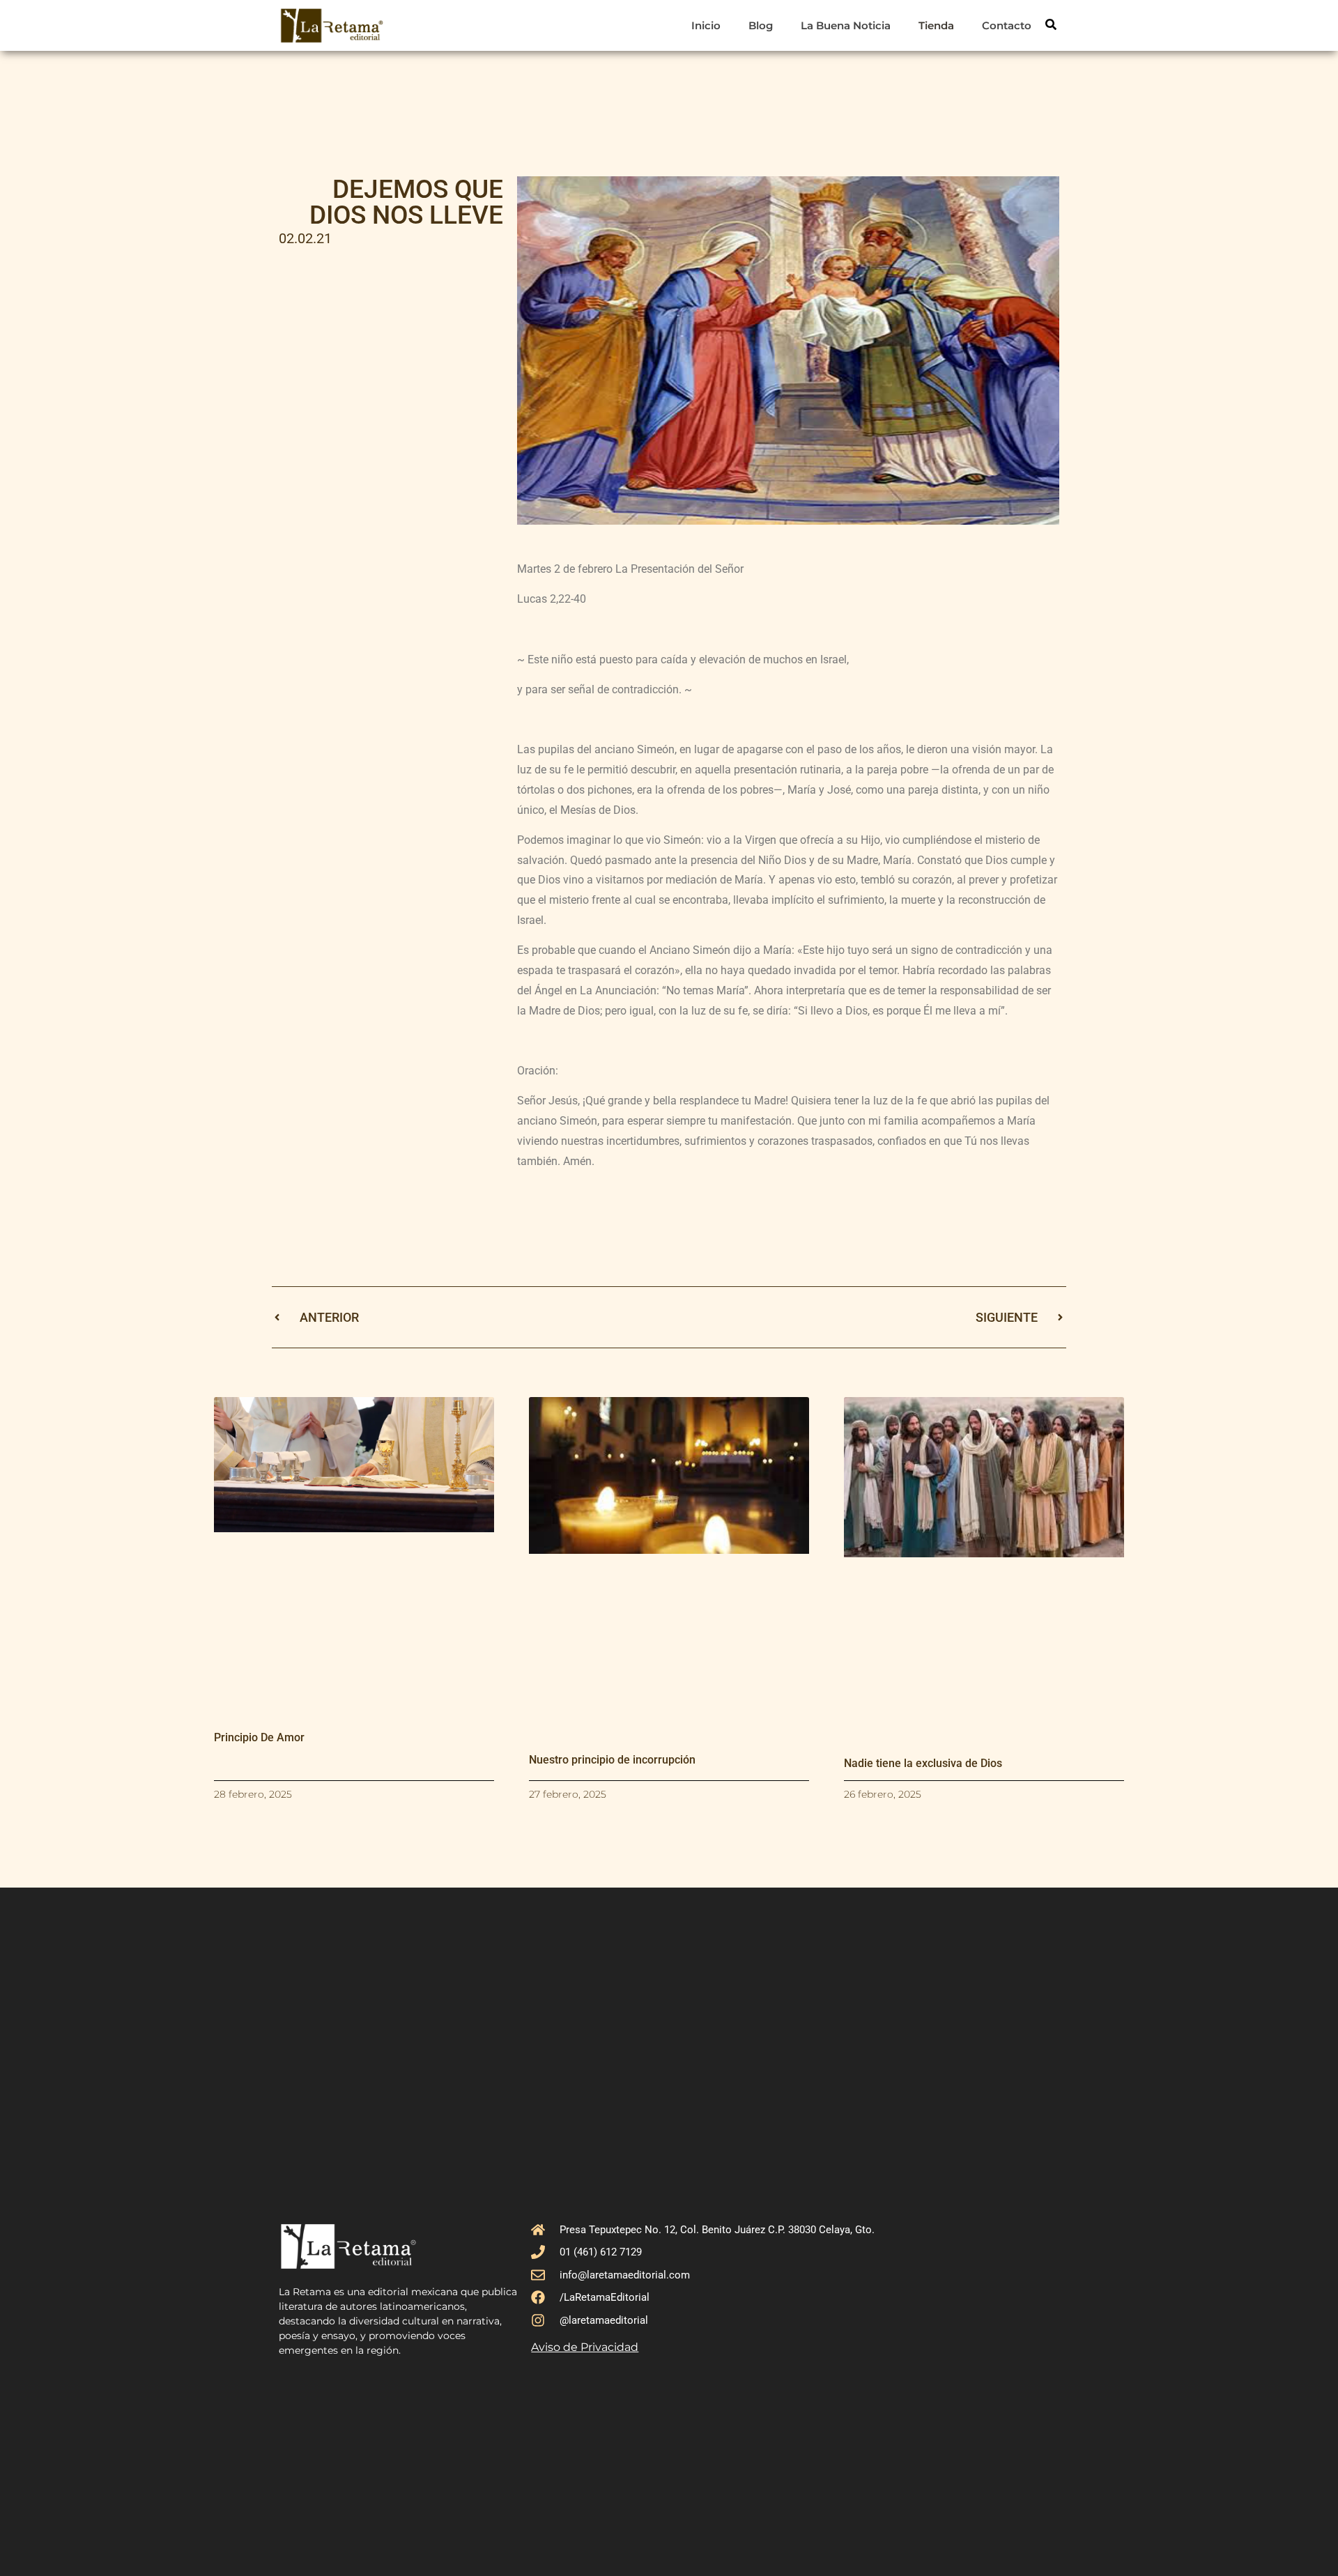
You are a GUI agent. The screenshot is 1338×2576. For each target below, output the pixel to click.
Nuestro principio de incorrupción (612, 1760)
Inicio (706, 25)
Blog (761, 25)
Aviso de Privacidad (585, 2347)
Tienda (936, 25)
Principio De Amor (259, 1737)
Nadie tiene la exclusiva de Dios (923, 1763)
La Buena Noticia (846, 25)
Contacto (1007, 25)
